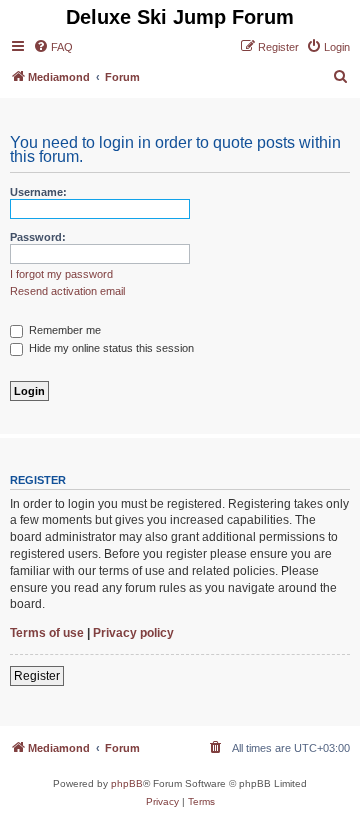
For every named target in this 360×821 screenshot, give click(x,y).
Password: (38, 237)
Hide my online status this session (110, 348)
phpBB (127, 783)
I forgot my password (61, 274)
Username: (38, 192)
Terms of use (47, 633)
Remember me (63, 330)
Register (37, 676)
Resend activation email (67, 291)
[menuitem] (53, 47)
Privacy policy (133, 633)
